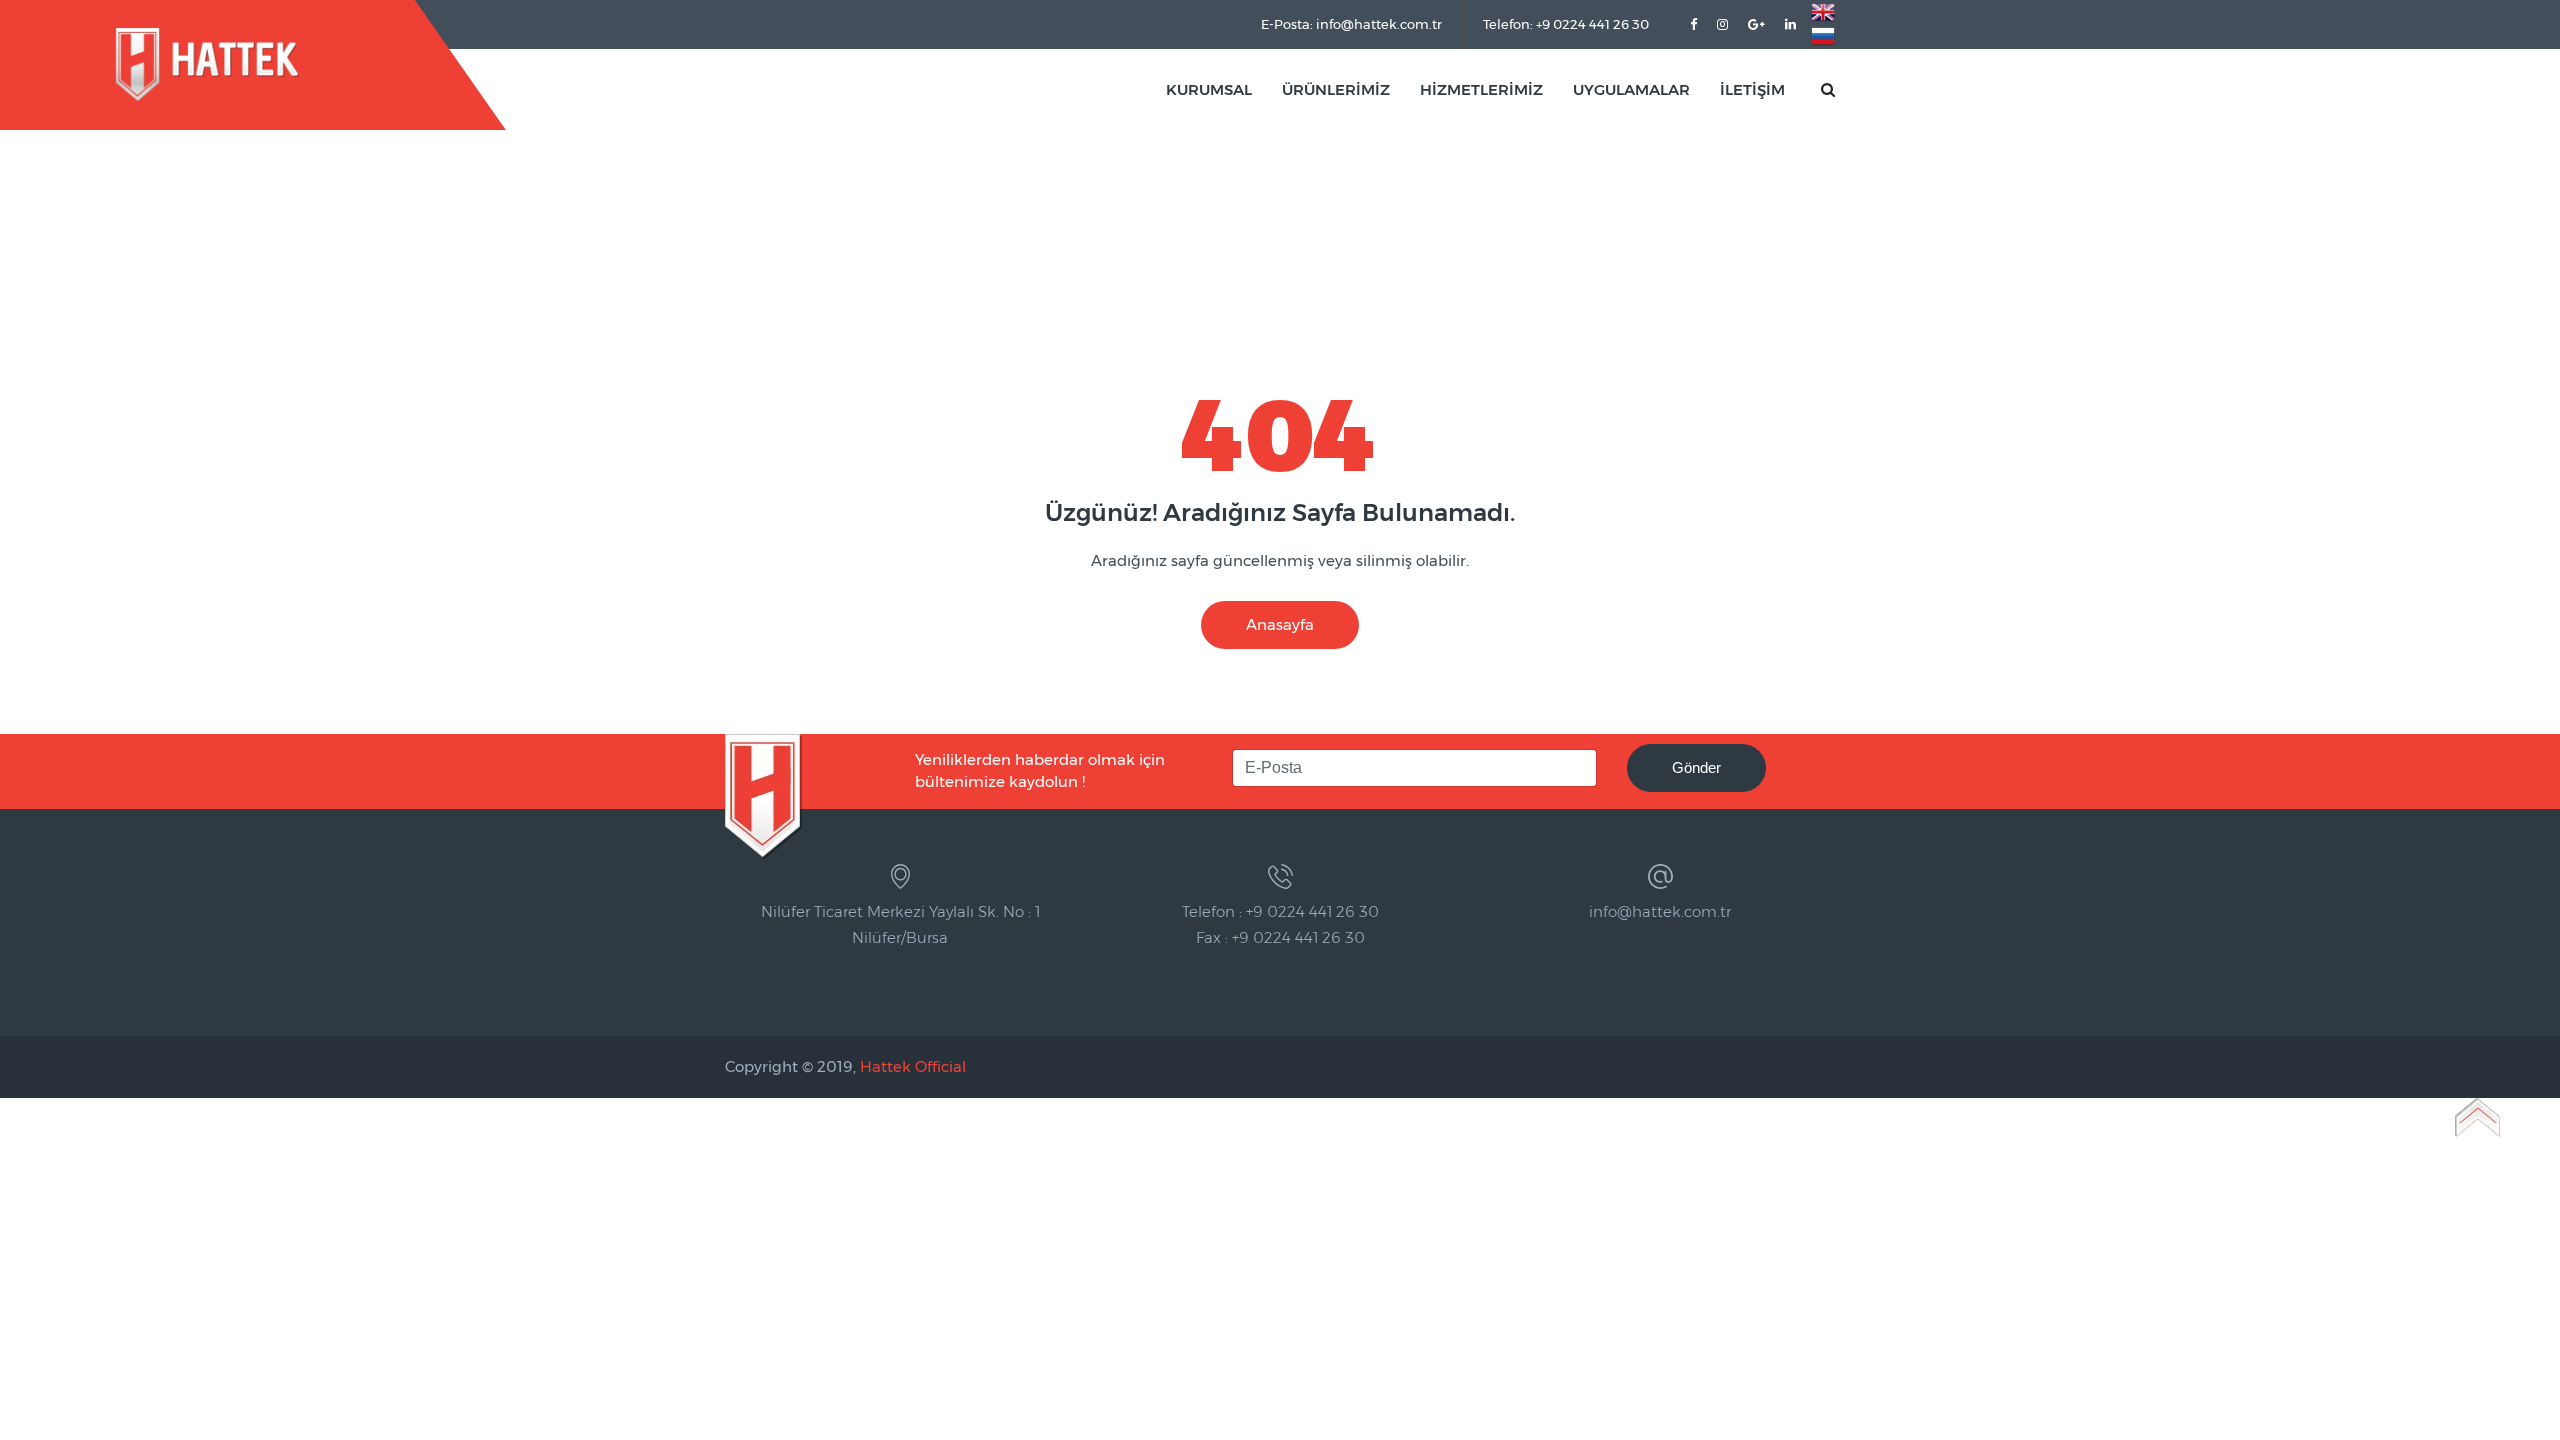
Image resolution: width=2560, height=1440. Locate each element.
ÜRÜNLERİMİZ (1336, 89)
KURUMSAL (1209, 89)
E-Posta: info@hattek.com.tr (1351, 24)
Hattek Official (913, 1066)
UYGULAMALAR (1631, 89)
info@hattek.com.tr (1660, 911)
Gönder (1696, 767)
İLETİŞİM (1752, 89)
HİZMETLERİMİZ (1481, 89)
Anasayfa (1280, 624)
